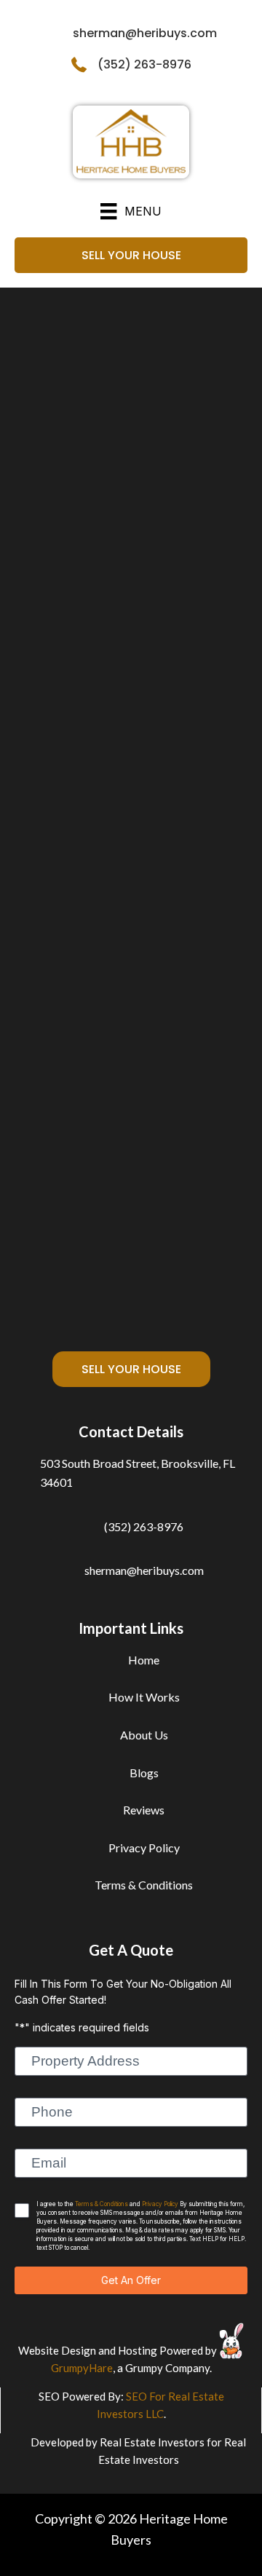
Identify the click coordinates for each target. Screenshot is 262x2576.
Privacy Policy (144, 1848)
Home (144, 1660)
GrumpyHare (82, 2368)
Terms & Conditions (144, 1885)
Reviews (144, 1810)
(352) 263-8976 (144, 64)
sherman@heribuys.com (145, 33)
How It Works (144, 1697)
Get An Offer (131, 2280)
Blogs (144, 1773)
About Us (144, 1735)
